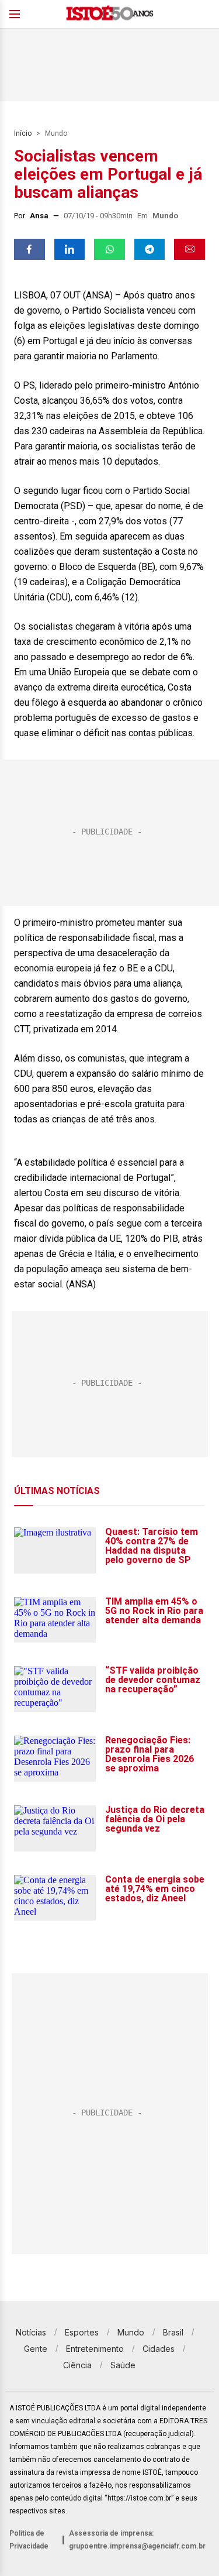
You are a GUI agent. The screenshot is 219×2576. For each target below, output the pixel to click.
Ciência (77, 2365)
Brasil (173, 2332)
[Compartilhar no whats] (109, 249)
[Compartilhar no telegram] (150, 249)
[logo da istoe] (110, 14)
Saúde (123, 2365)
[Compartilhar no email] (190, 249)
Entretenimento (95, 2349)
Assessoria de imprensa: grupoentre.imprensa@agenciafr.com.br (137, 2540)
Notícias (31, 2332)
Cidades (159, 2349)
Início (23, 133)
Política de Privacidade (29, 2540)
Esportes (82, 2332)
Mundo (56, 133)
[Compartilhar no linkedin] (70, 249)
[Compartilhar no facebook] (29, 249)
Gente (36, 2349)
